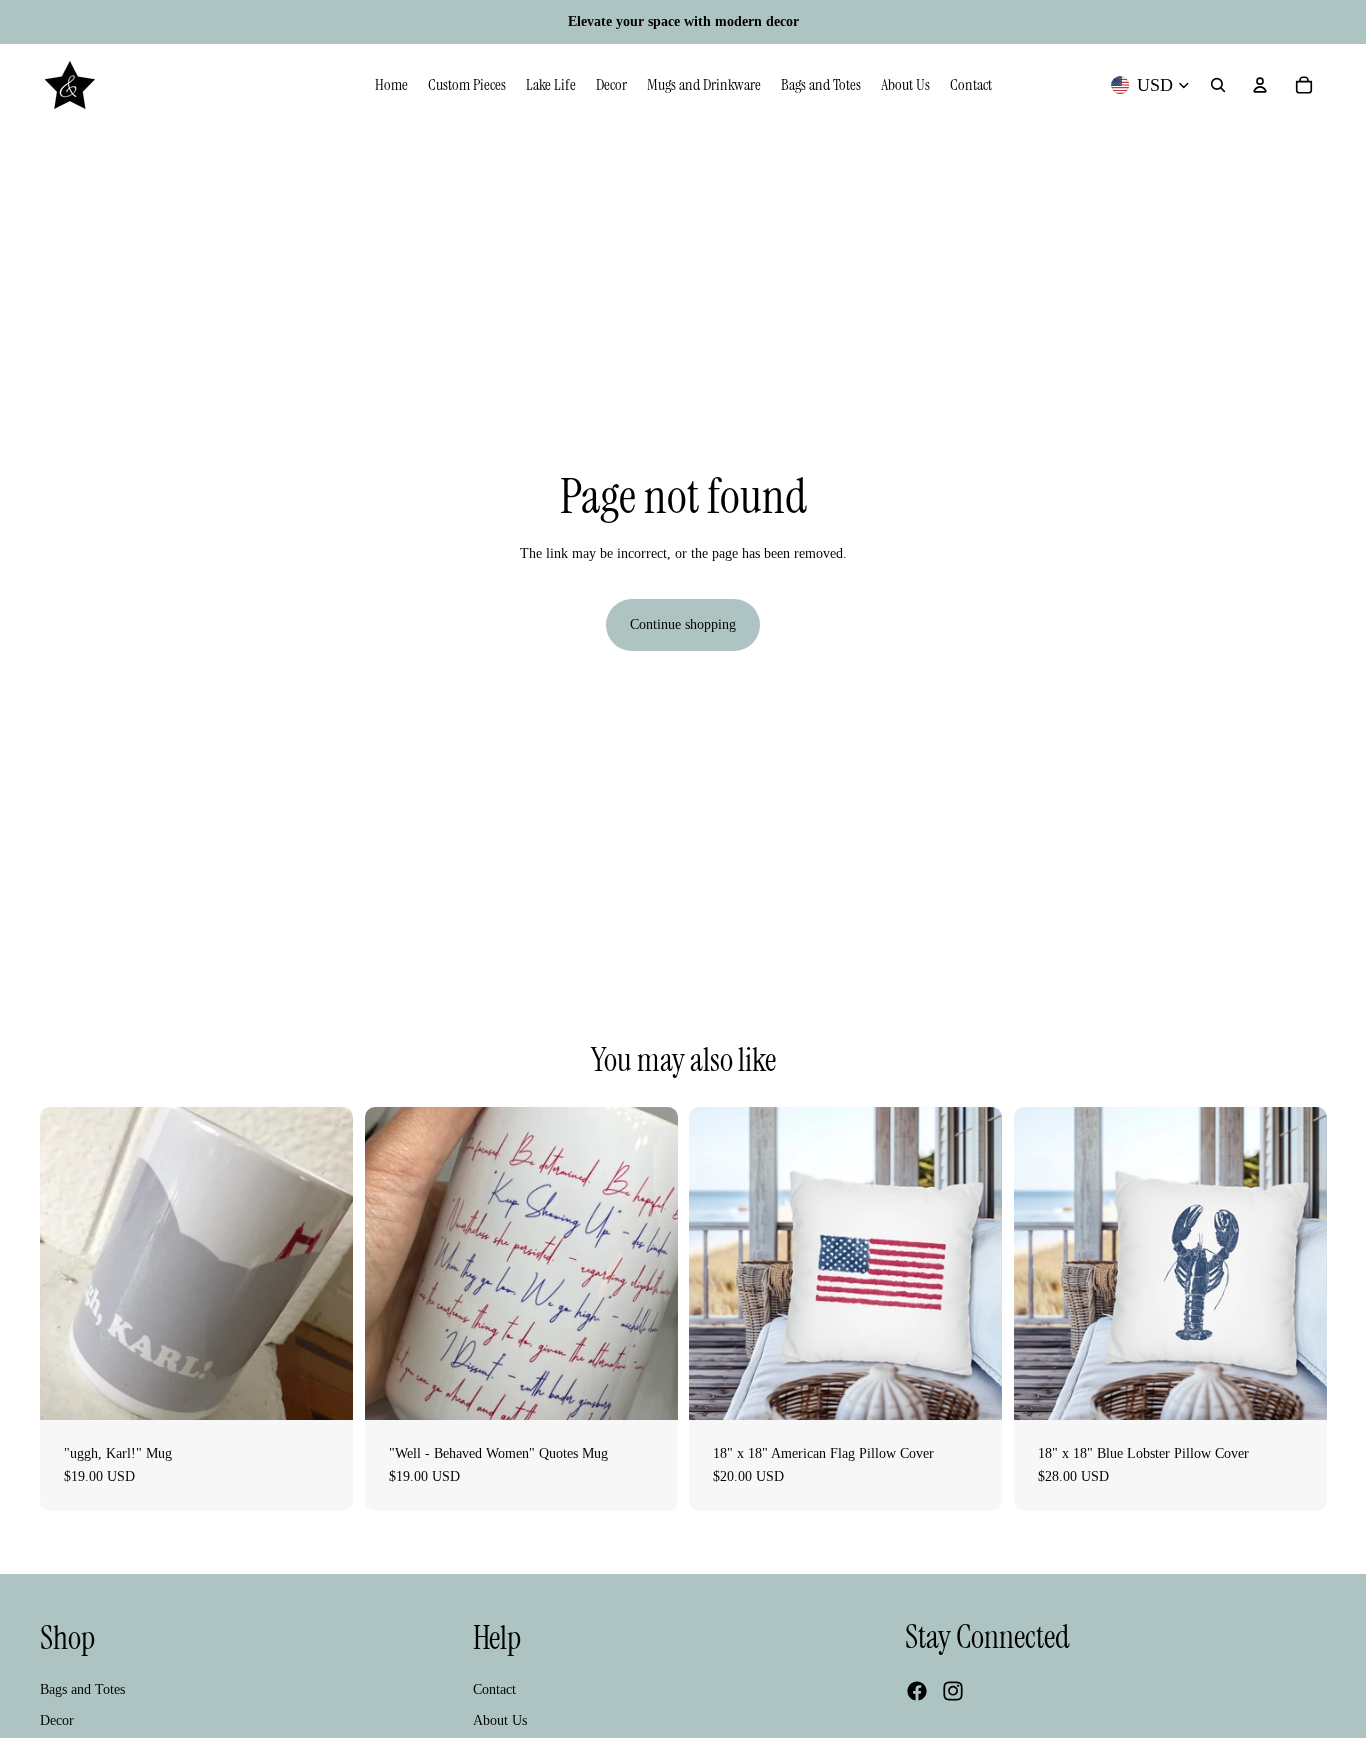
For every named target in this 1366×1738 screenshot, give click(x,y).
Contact (494, 1689)
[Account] (1260, 85)
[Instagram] (953, 1691)
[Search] (1218, 85)
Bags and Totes (82, 1689)
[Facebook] (917, 1691)
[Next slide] (323, 1263)
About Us (500, 1720)
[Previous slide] (70, 1263)
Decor (57, 1720)
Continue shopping (683, 624)
